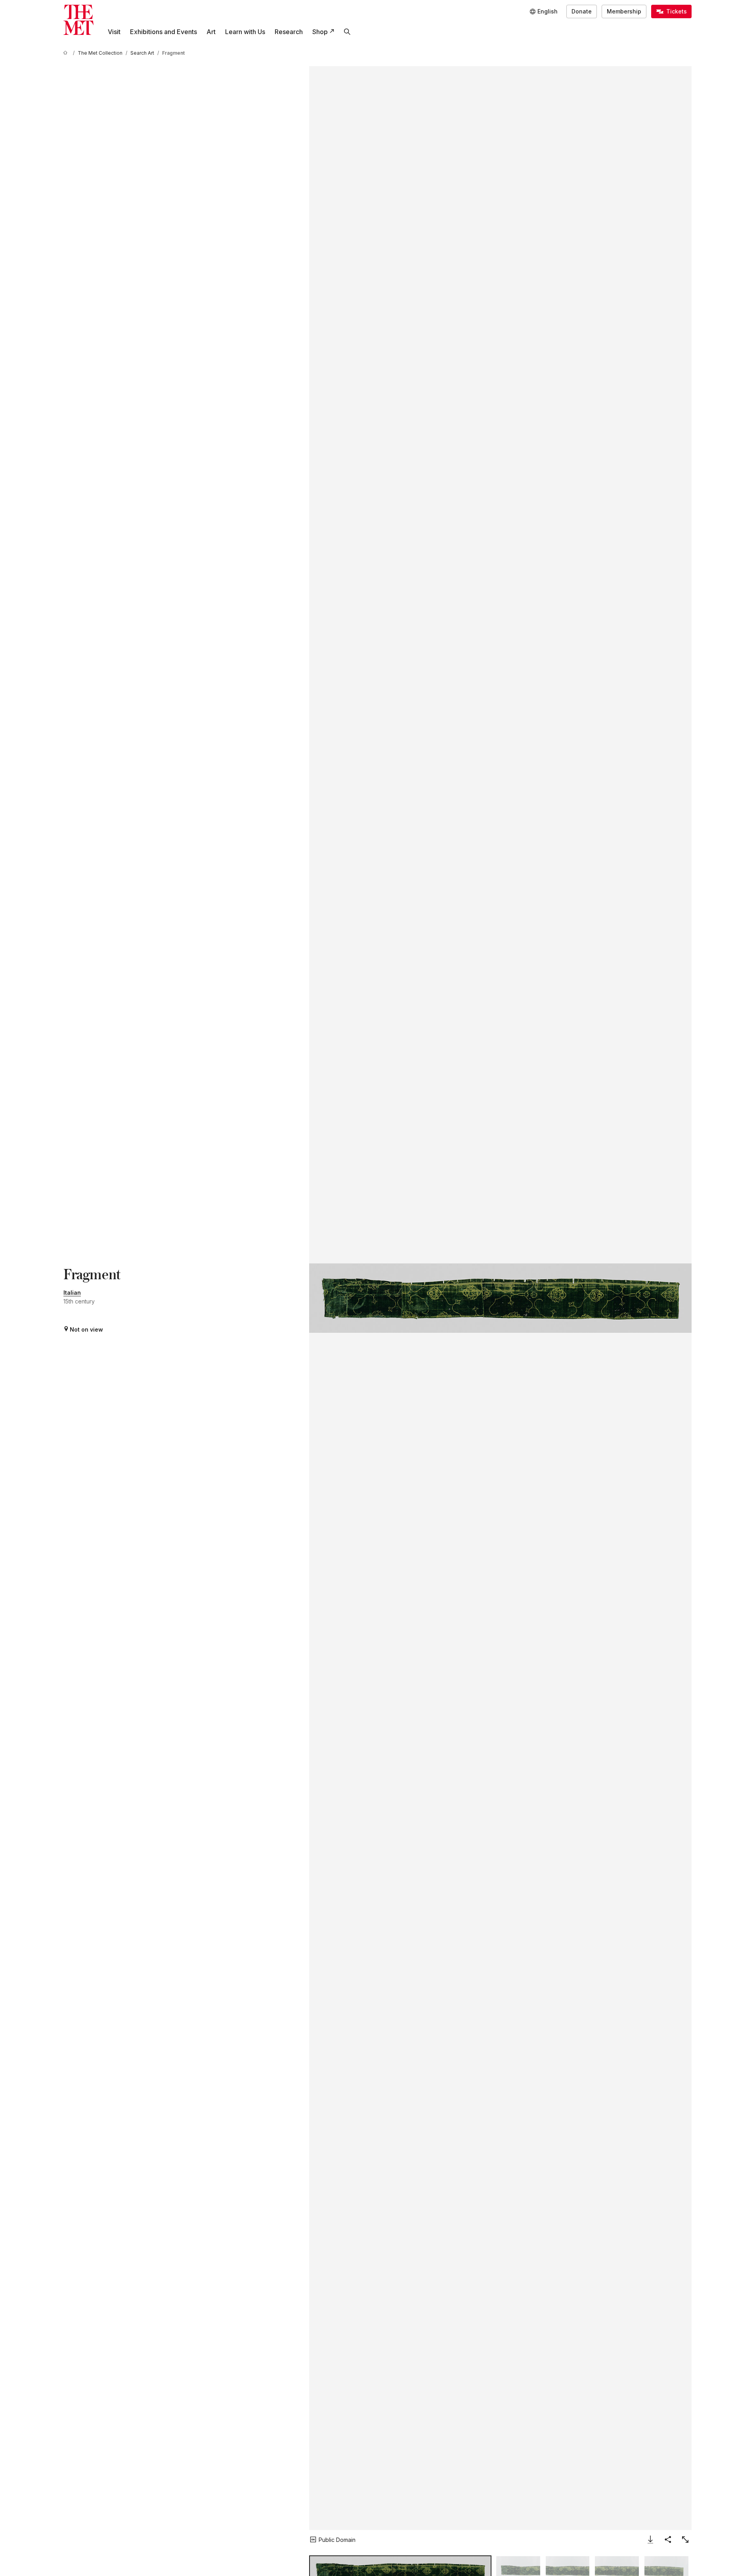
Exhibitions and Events (163, 32)
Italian (72, 1293)
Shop (320, 32)
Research (289, 32)
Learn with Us (245, 32)
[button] (500, 1298)
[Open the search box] (347, 32)
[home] (67, 53)
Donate (582, 11)
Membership (624, 11)
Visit (114, 32)
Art (211, 32)
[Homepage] (78, 20)
